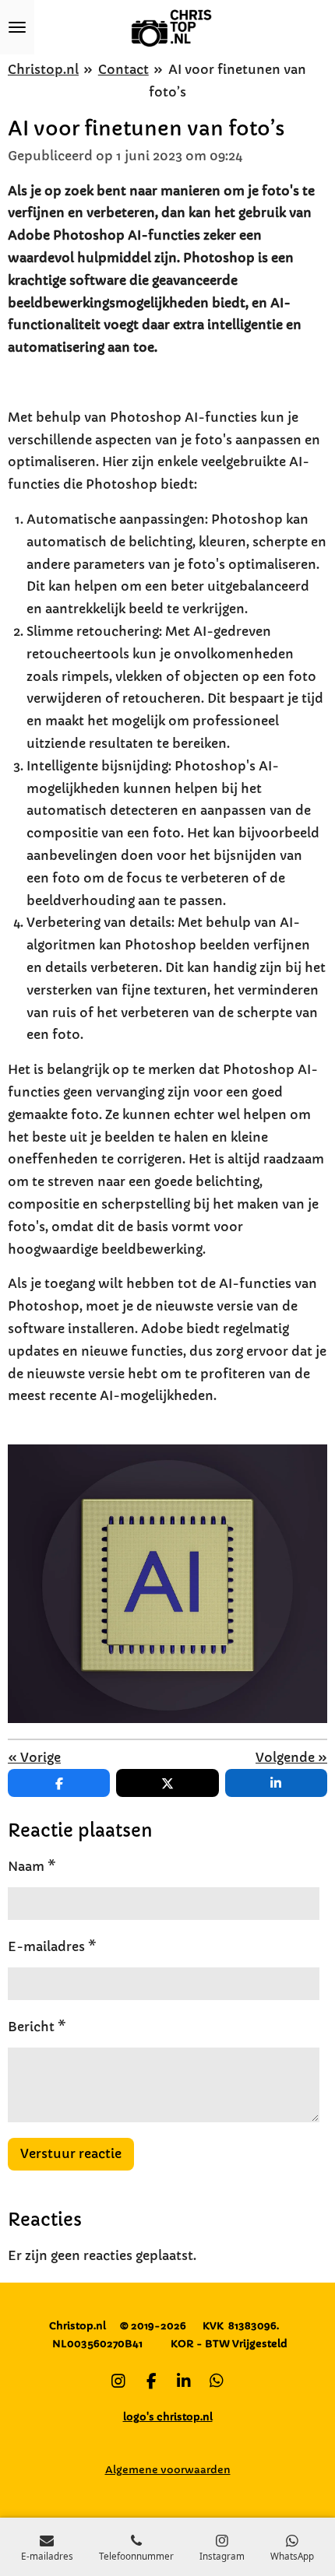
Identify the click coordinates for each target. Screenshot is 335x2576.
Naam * (32, 1866)
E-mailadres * (52, 1946)
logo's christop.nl (168, 2417)
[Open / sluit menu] (17, 27)
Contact (123, 69)
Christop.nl (43, 69)
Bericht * (37, 2027)
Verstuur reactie (71, 2153)
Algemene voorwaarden (168, 2470)
